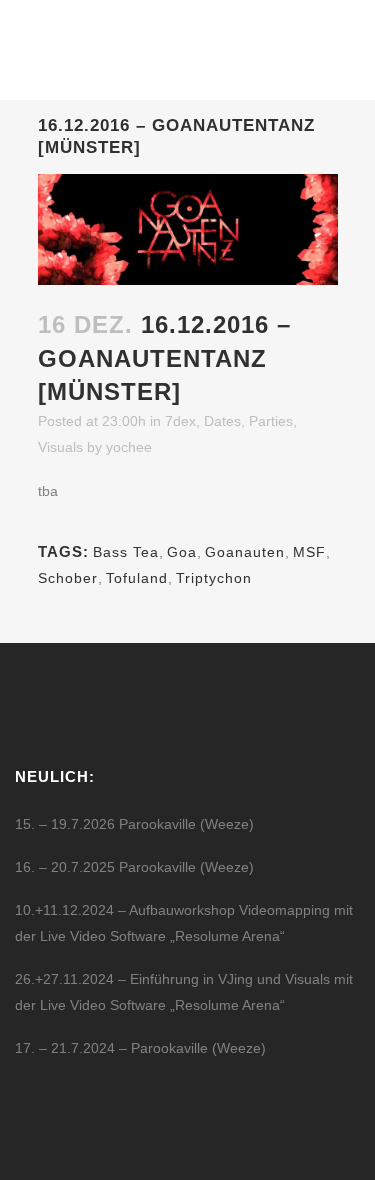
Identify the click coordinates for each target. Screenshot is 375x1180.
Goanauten (245, 552)
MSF (309, 552)
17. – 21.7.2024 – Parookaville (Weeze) (140, 1048)
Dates (222, 421)
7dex (180, 421)
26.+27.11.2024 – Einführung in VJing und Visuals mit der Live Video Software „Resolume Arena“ (184, 992)
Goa (182, 552)
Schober (68, 578)
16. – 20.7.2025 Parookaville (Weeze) (134, 867)
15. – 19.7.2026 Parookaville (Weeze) (134, 824)
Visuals (60, 447)
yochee (129, 447)
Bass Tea (126, 552)
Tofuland (137, 578)
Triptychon (214, 578)
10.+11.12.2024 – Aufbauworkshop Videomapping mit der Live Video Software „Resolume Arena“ (184, 923)
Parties (271, 421)
